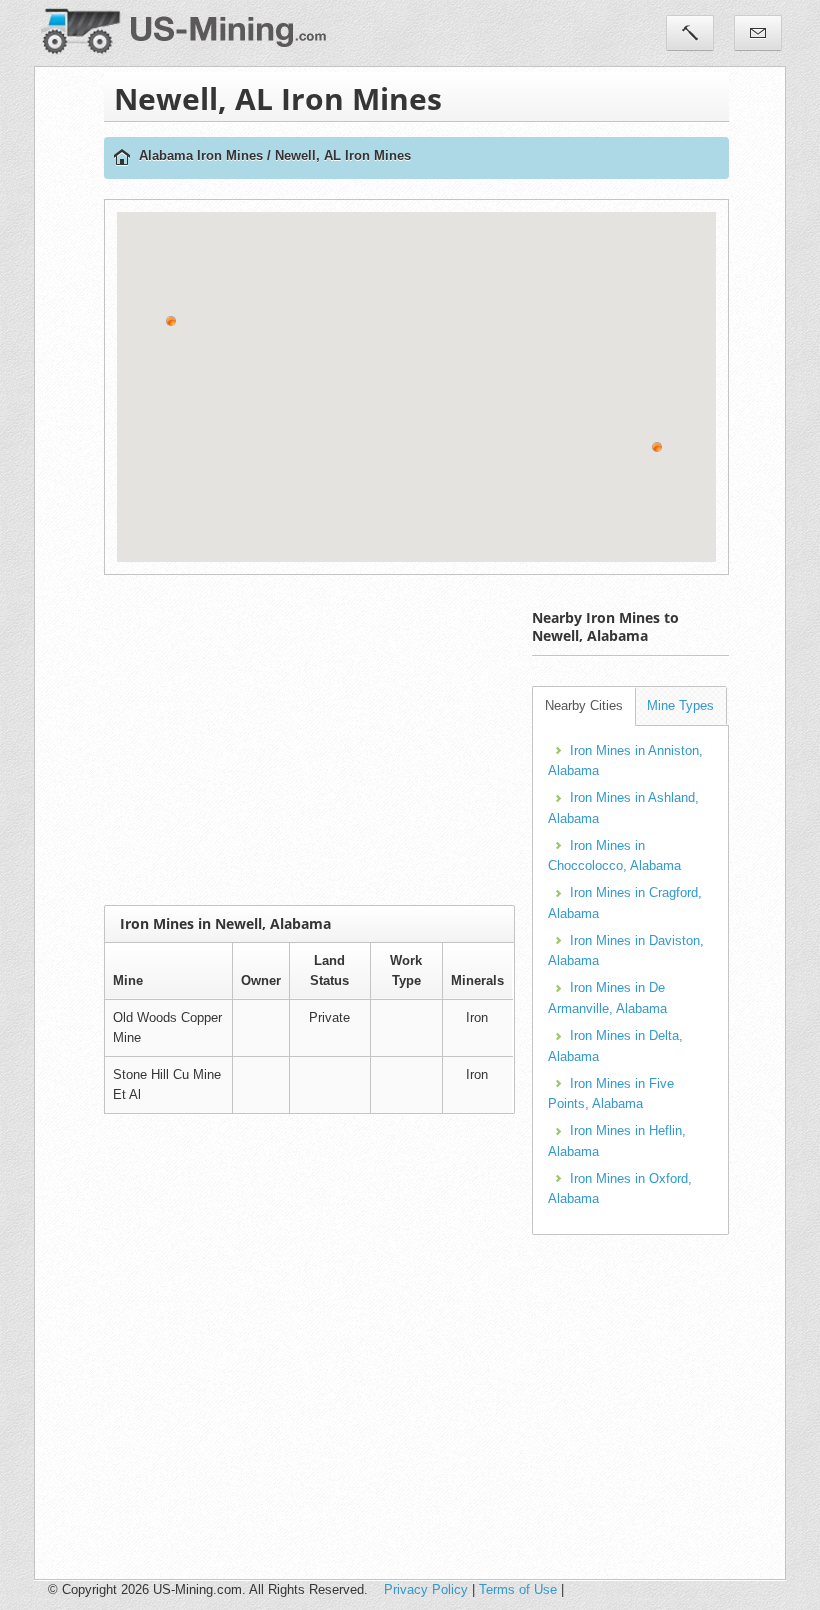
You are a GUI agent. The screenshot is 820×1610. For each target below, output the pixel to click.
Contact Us (758, 33)
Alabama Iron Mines (201, 155)
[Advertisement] (462, 740)
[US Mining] (122, 158)
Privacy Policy (426, 1589)
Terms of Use (518, 1589)
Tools (690, 33)
